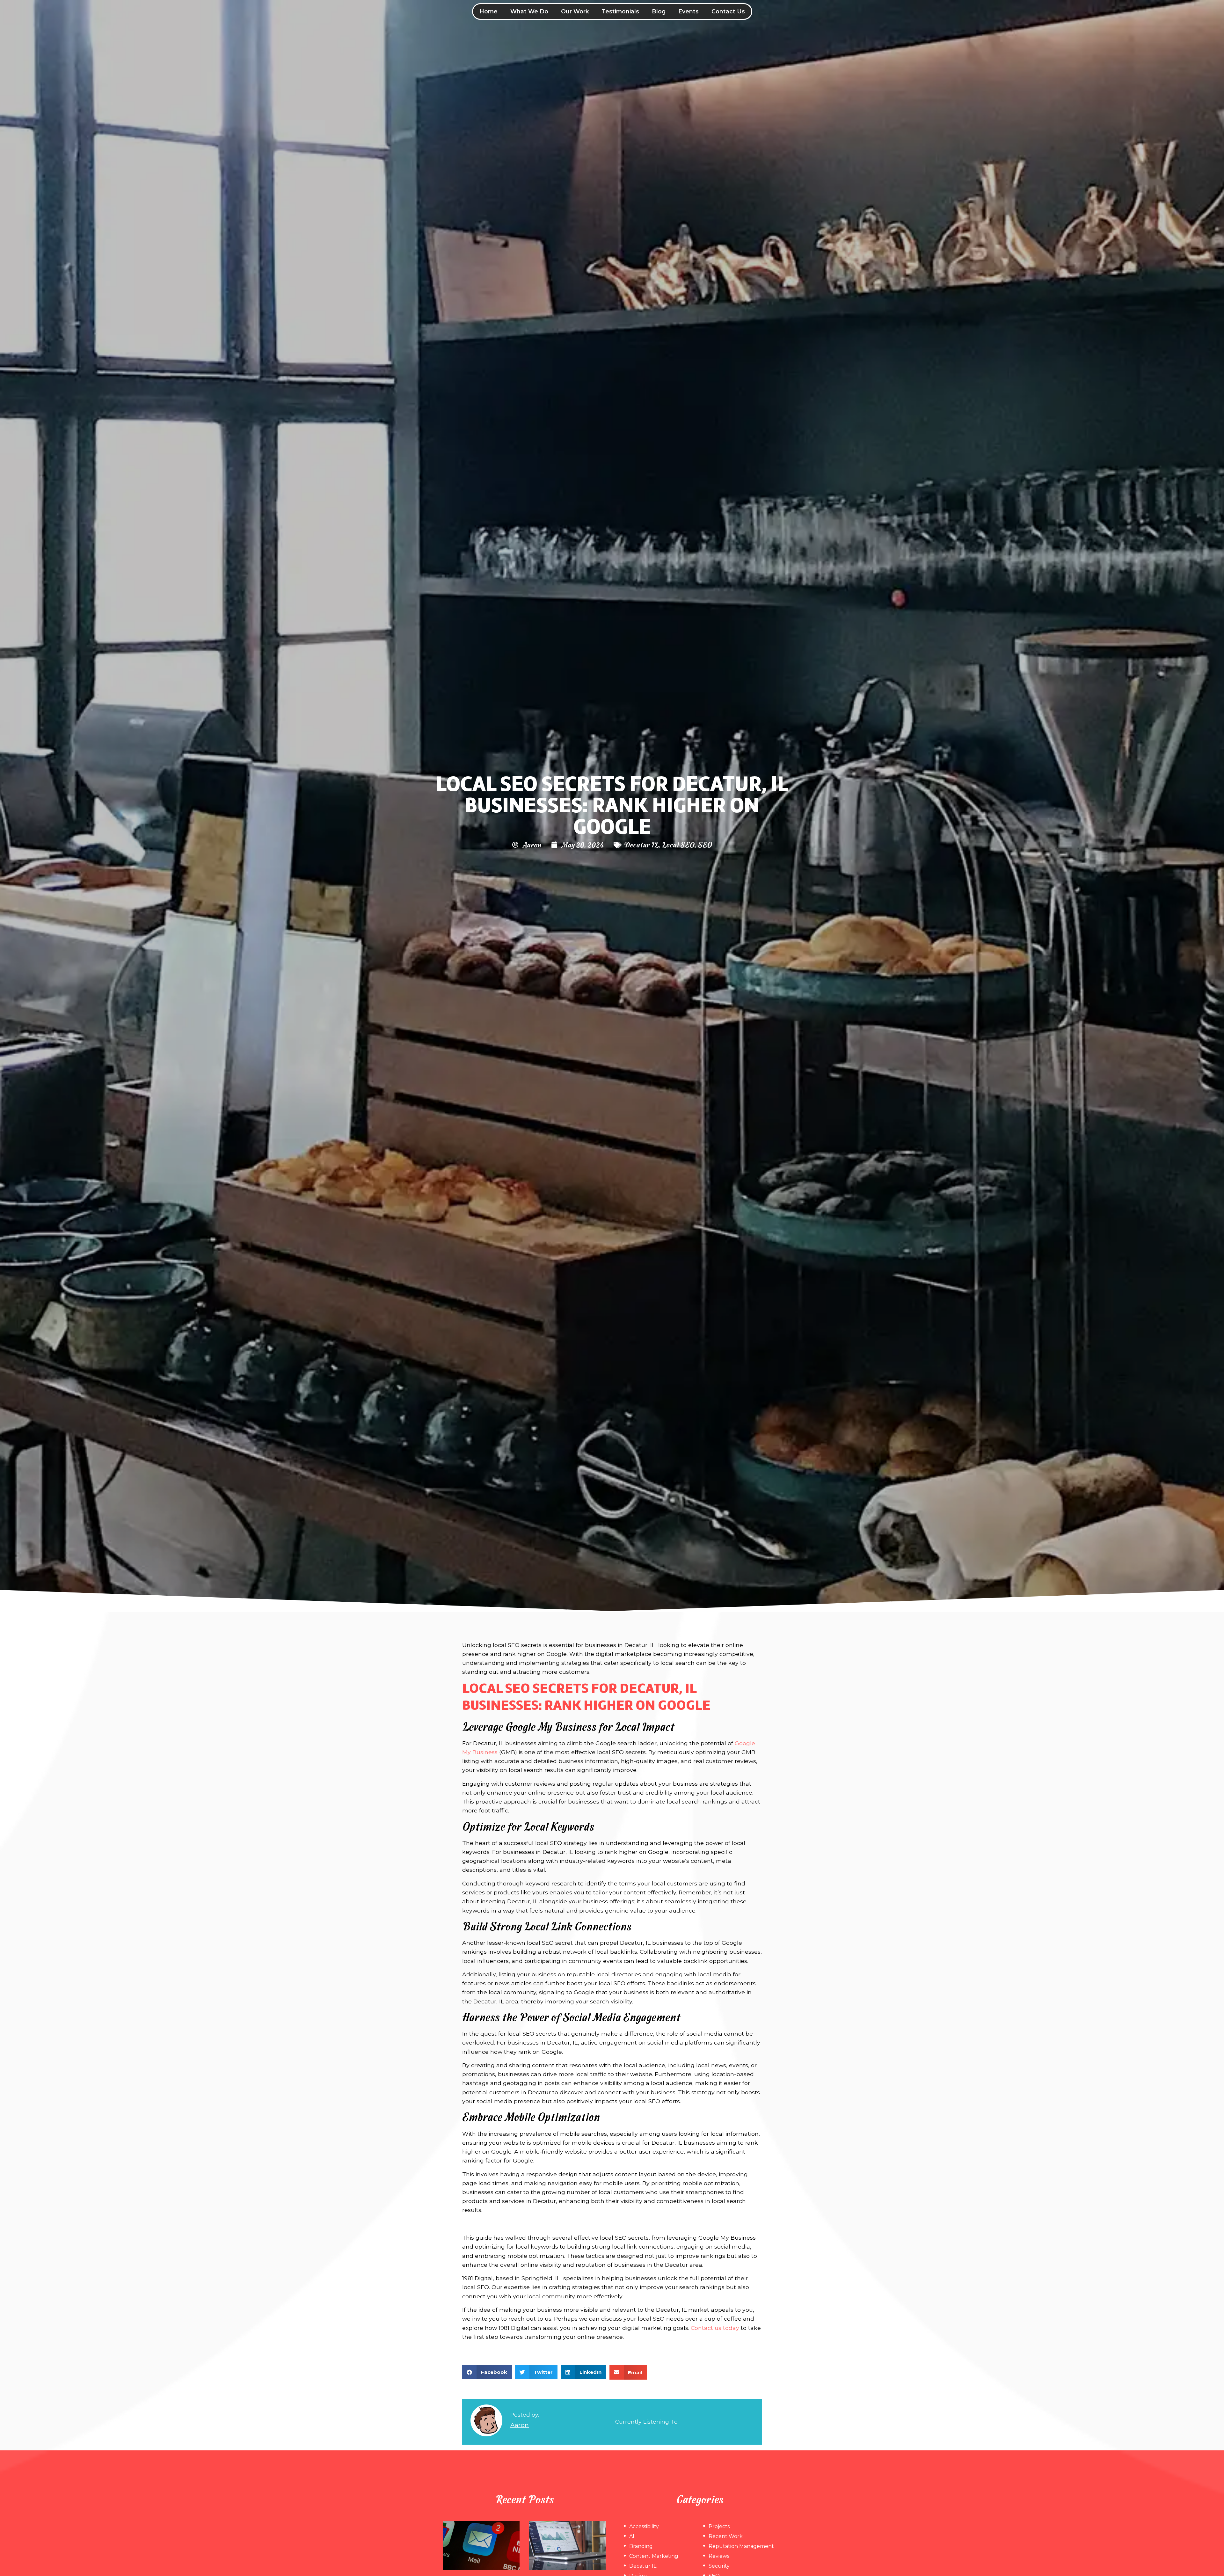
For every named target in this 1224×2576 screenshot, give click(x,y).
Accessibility (644, 2526)
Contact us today (715, 2328)
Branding (641, 2546)
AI (632, 2536)
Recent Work (726, 2536)
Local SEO (678, 844)
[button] (487, 2372)
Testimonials (620, 11)
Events (688, 11)
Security (719, 2566)
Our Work (575, 11)
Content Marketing (654, 2556)
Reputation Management (741, 2546)
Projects (719, 2526)
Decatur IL (641, 844)
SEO (705, 844)
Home (488, 11)
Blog (659, 11)
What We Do (529, 11)
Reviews (719, 2556)
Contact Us (728, 11)
